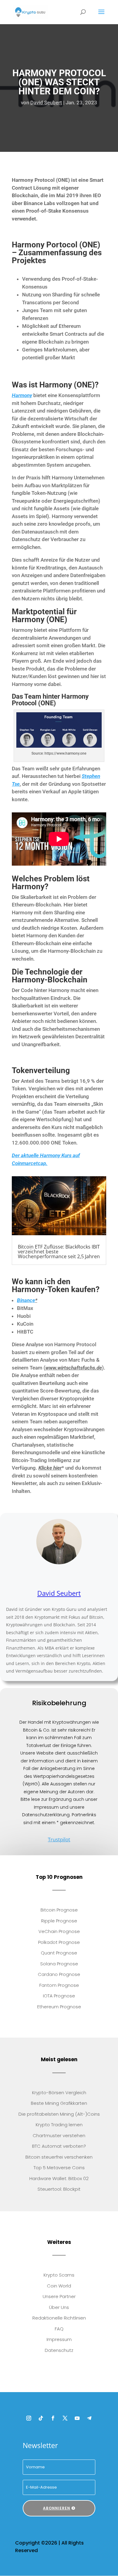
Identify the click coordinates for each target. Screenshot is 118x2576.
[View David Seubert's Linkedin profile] (46, 1577)
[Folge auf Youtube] (77, 2418)
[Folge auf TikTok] (41, 2418)
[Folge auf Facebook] (53, 2418)
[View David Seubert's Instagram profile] (72, 1577)
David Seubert (46, 103)
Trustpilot (59, 1839)
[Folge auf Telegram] (89, 2418)
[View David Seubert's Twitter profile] (59, 1577)
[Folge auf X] (65, 2418)
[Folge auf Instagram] (29, 2418)
